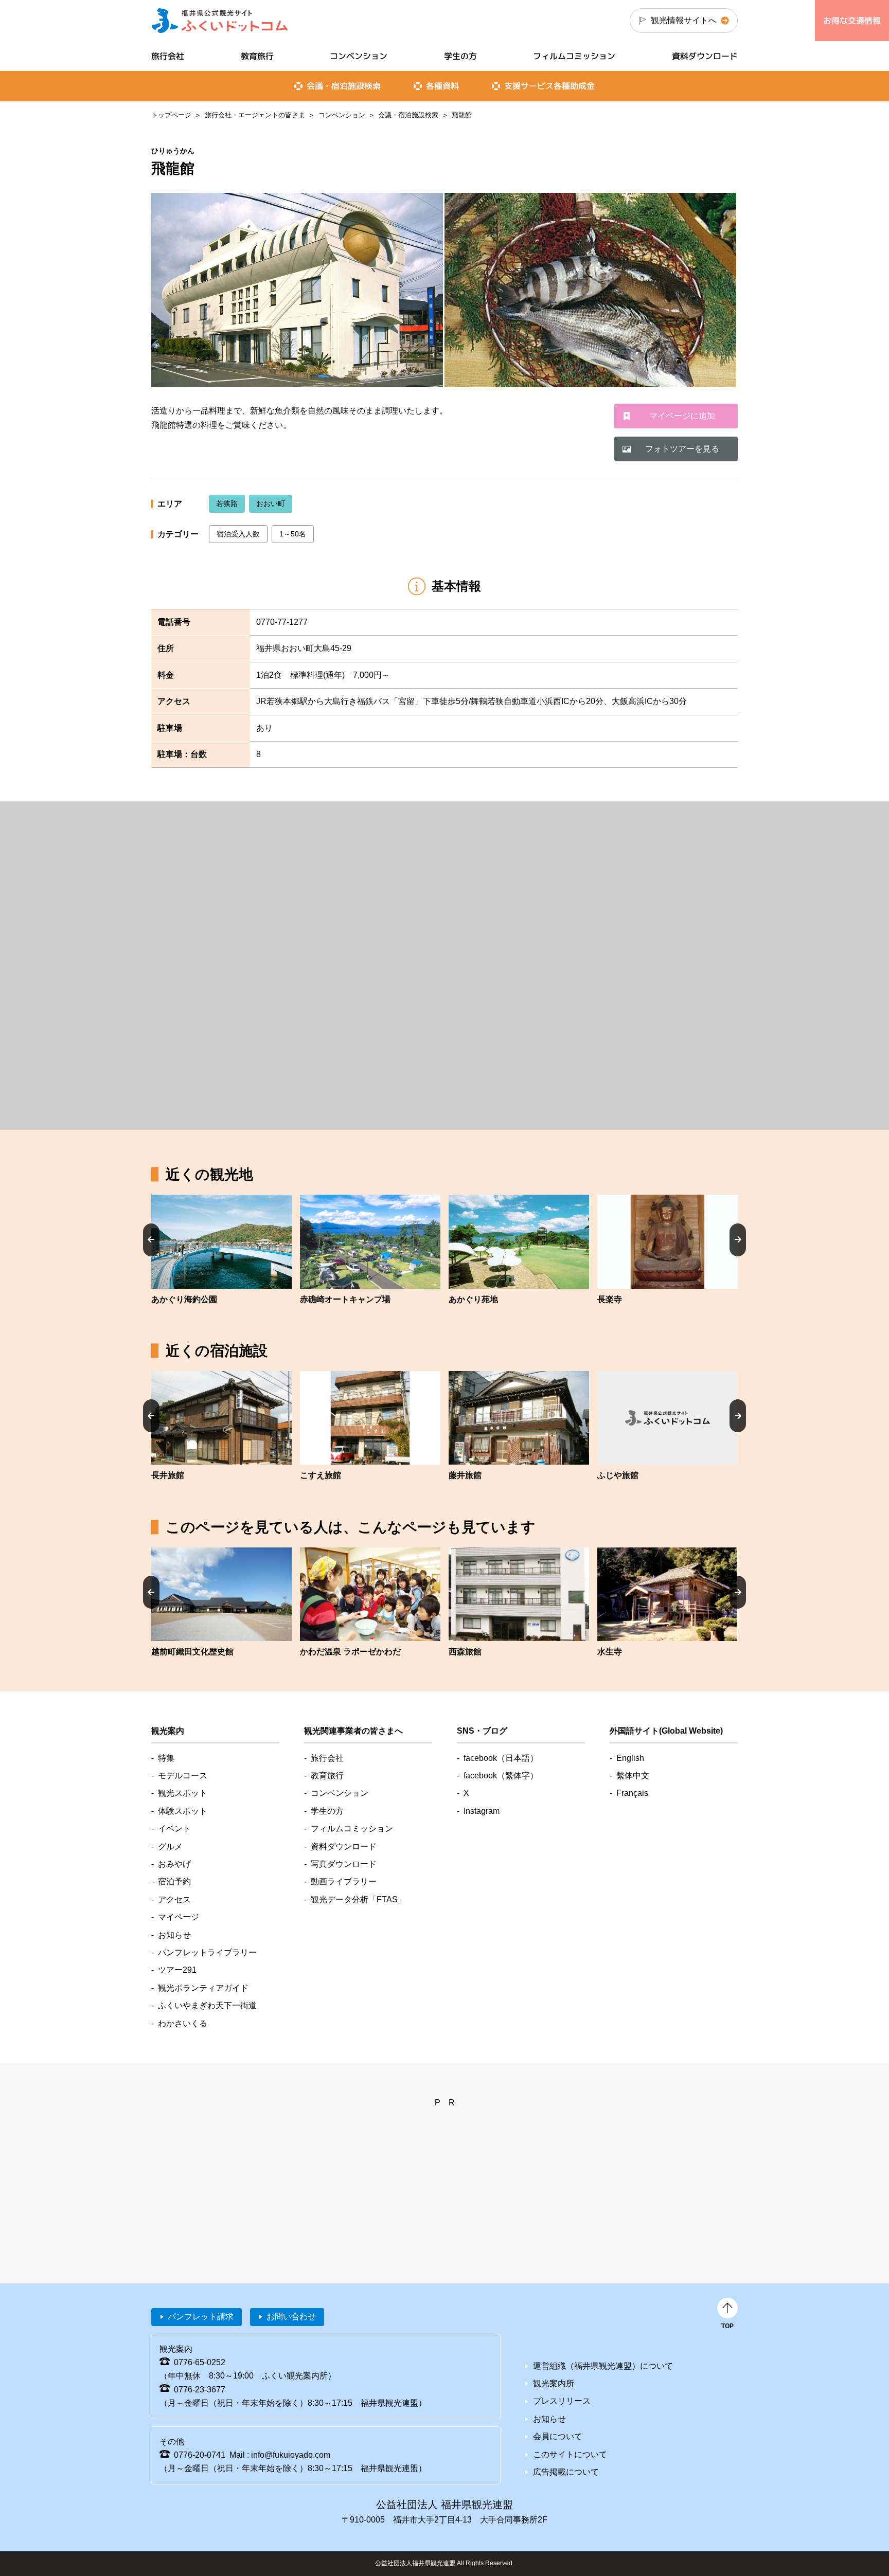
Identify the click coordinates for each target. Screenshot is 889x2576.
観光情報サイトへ (684, 20)
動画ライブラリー (344, 1881)
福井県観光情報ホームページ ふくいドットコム (220, 21)
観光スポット (183, 1793)
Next (738, 1239)
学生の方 (460, 56)
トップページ (171, 115)
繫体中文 (633, 1776)
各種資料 (442, 86)
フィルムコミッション (574, 56)
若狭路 (227, 503)
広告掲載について (566, 2472)
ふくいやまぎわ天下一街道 (207, 2005)
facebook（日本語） (501, 1758)
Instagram (482, 1811)
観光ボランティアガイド (203, 1988)
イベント (174, 1829)
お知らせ (174, 1935)
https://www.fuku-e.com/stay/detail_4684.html (668, 1427)
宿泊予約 (174, 1881)
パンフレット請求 (201, 2317)
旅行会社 (168, 56)
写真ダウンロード (344, 1864)
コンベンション (342, 115)
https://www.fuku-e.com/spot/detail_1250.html (370, 1250)
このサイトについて (570, 2454)
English (630, 1758)
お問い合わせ (291, 2317)
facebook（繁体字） (501, 1776)
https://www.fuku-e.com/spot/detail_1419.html (519, 1250)
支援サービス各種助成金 (549, 86)
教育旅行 (257, 56)
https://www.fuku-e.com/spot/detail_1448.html (221, 1250)
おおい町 (271, 503)
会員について (558, 2436)
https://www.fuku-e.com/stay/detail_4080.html (221, 1427)
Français (632, 1793)
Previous (151, 1239)
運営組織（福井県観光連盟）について (603, 2366)
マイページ (179, 1917)
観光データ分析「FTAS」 (358, 1899)
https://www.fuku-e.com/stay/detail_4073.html (519, 1603)
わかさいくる (183, 2023)
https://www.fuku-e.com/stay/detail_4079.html (519, 1427)
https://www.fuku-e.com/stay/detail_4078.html (370, 1427)
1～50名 (293, 534)
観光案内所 (554, 2383)
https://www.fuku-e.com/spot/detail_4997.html (668, 1603)
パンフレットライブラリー (207, 1952)
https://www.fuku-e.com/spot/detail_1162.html (221, 1603)
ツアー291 (177, 1970)
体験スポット (183, 1811)
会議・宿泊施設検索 (408, 115)
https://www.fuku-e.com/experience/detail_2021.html (370, 1603)
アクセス (174, 1899)
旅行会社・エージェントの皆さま (255, 115)
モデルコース (183, 1776)
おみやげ (174, 1864)
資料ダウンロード (705, 56)
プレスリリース (562, 2401)
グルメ (170, 1847)
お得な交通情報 (852, 21)
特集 (166, 1758)
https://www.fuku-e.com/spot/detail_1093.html (668, 1250)
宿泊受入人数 (238, 534)
